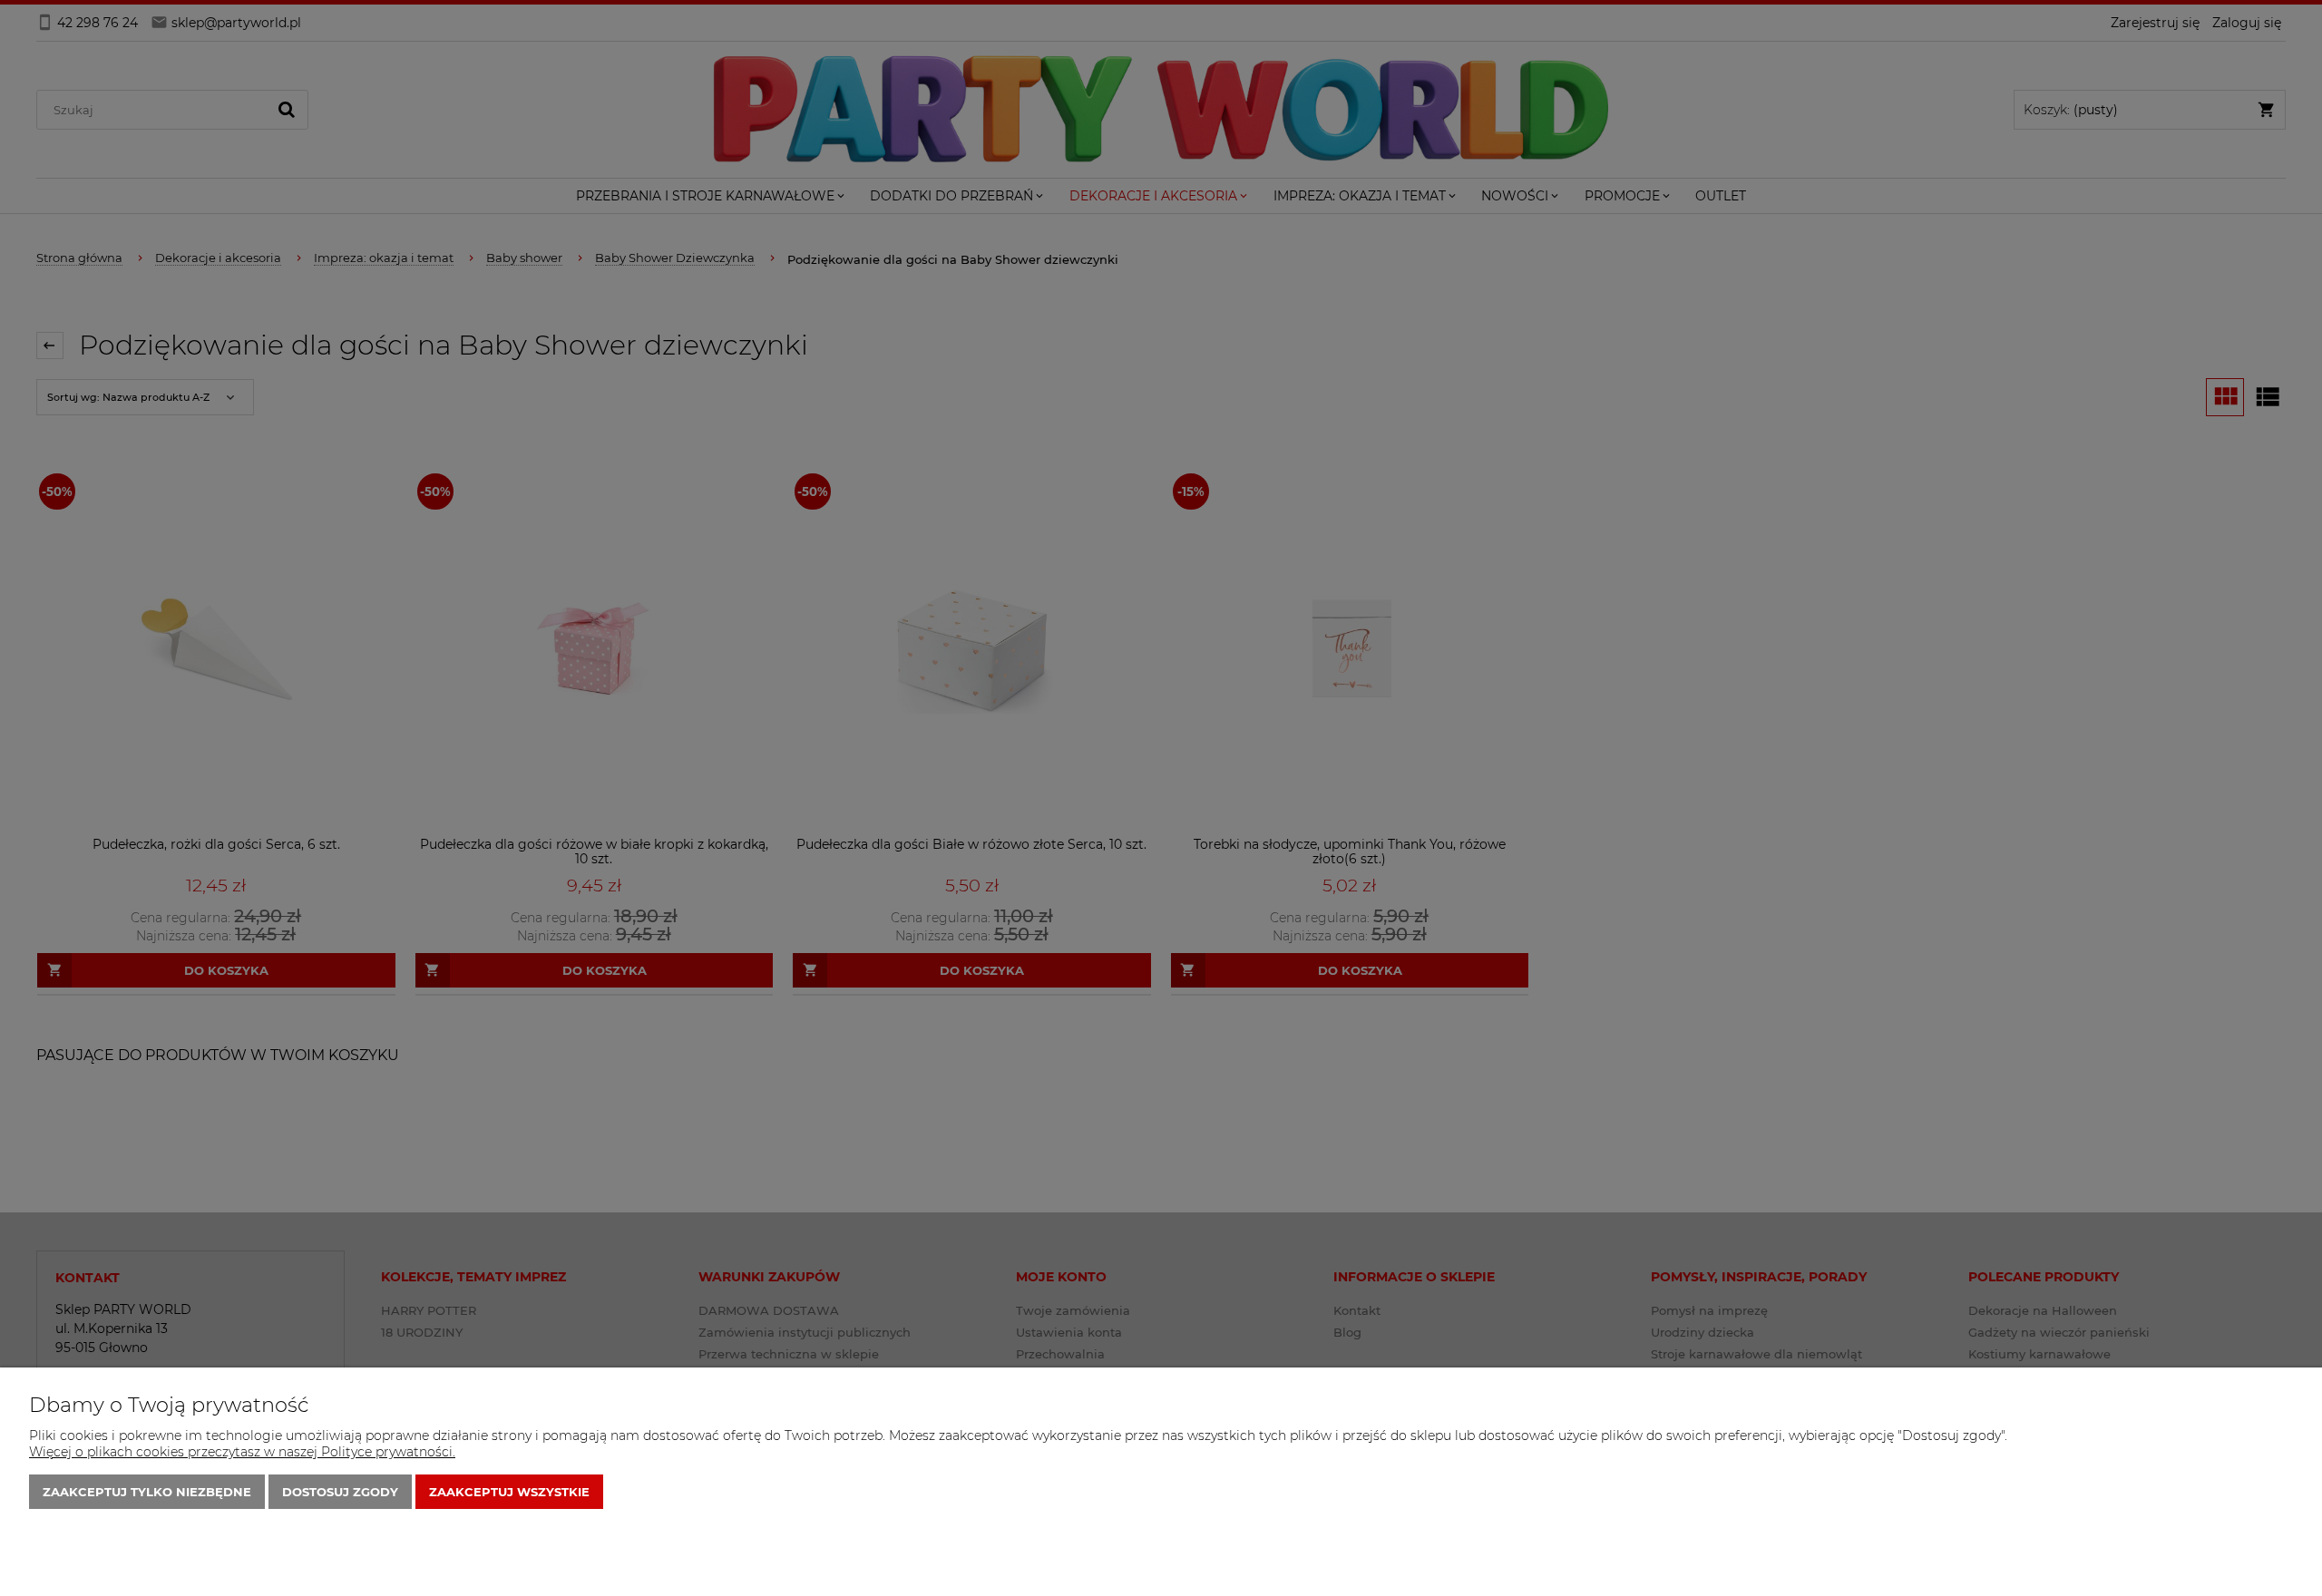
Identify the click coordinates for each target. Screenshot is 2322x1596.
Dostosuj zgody (340, 1492)
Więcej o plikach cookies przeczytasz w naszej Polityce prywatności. (242, 1452)
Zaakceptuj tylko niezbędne (147, 1492)
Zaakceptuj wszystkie (509, 1492)
